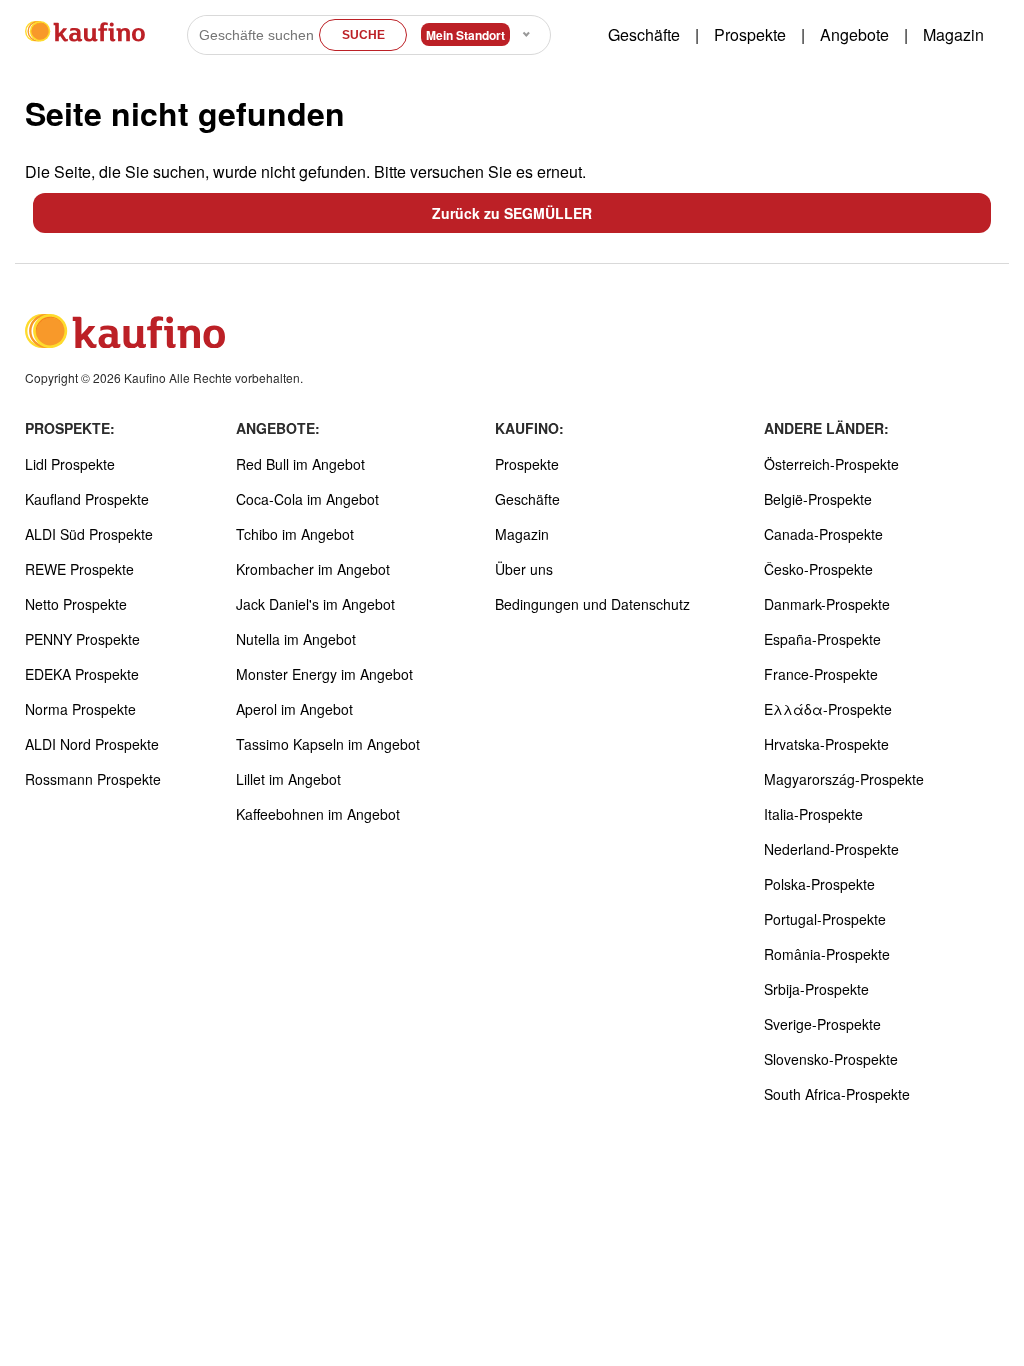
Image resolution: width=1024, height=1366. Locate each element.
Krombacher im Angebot (313, 569)
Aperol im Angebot (294, 709)
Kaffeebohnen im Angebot (318, 814)
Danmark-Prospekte (827, 604)
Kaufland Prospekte (87, 499)
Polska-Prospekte (819, 884)
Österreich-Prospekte (831, 464)
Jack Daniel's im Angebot (315, 604)
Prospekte (750, 34)
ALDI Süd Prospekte (89, 534)
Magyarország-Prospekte (844, 779)
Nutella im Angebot (296, 639)
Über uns (524, 569)
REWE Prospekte (79, 569)
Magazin (953, 34)
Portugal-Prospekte (825, 919)
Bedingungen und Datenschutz (592, 604)
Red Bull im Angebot (300, 464)
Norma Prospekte (80, 709)
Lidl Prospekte (70, 464)
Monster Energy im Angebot (324, 674)
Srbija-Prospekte (816, 989)
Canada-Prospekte (823, 534)
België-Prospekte (818, 499)
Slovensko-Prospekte (831, 1059)
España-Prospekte (822, 639)
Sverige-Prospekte (822, 1024)
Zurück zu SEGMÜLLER (512, 213)
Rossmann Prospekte (93, 779)
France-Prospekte (821, 674)
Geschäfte (644, 34)
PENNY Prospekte (82, 639)
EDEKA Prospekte (82, 674)
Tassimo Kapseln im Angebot (328, 744)
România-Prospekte (827, 954)
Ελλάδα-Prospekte (828, 709)
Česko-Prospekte (818, 569)
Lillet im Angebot (288, 779)
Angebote (854, 34)
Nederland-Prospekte (831, 849)
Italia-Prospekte (813, 814)
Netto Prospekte (76, 604)
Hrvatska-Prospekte (826, 744)
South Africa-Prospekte (837, 1094)
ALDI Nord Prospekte (92, 744)
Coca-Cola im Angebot (307, 499)
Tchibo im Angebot (295, 534)
